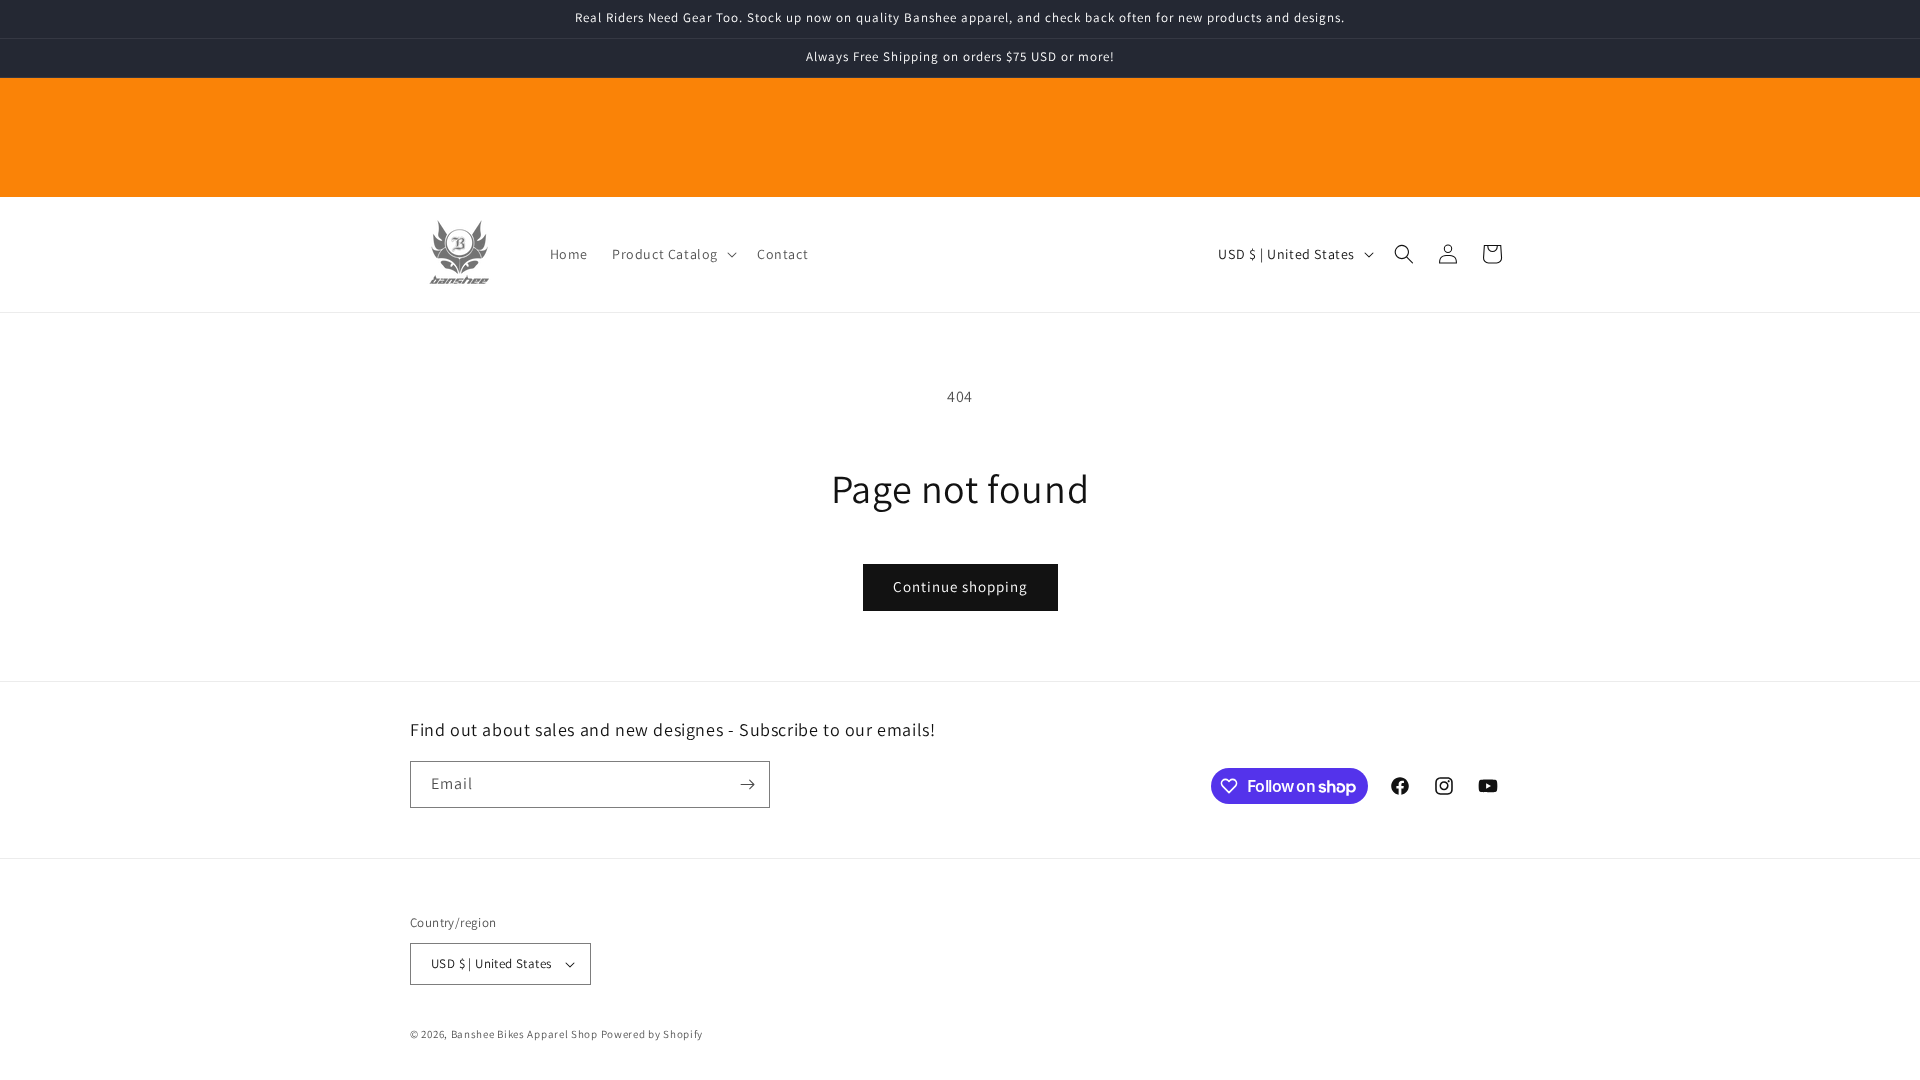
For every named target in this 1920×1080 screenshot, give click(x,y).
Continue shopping (960, 586)
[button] (672, 254)
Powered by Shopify (652, 1034)
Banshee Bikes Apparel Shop (524, 1034)
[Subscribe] (747, 784)
